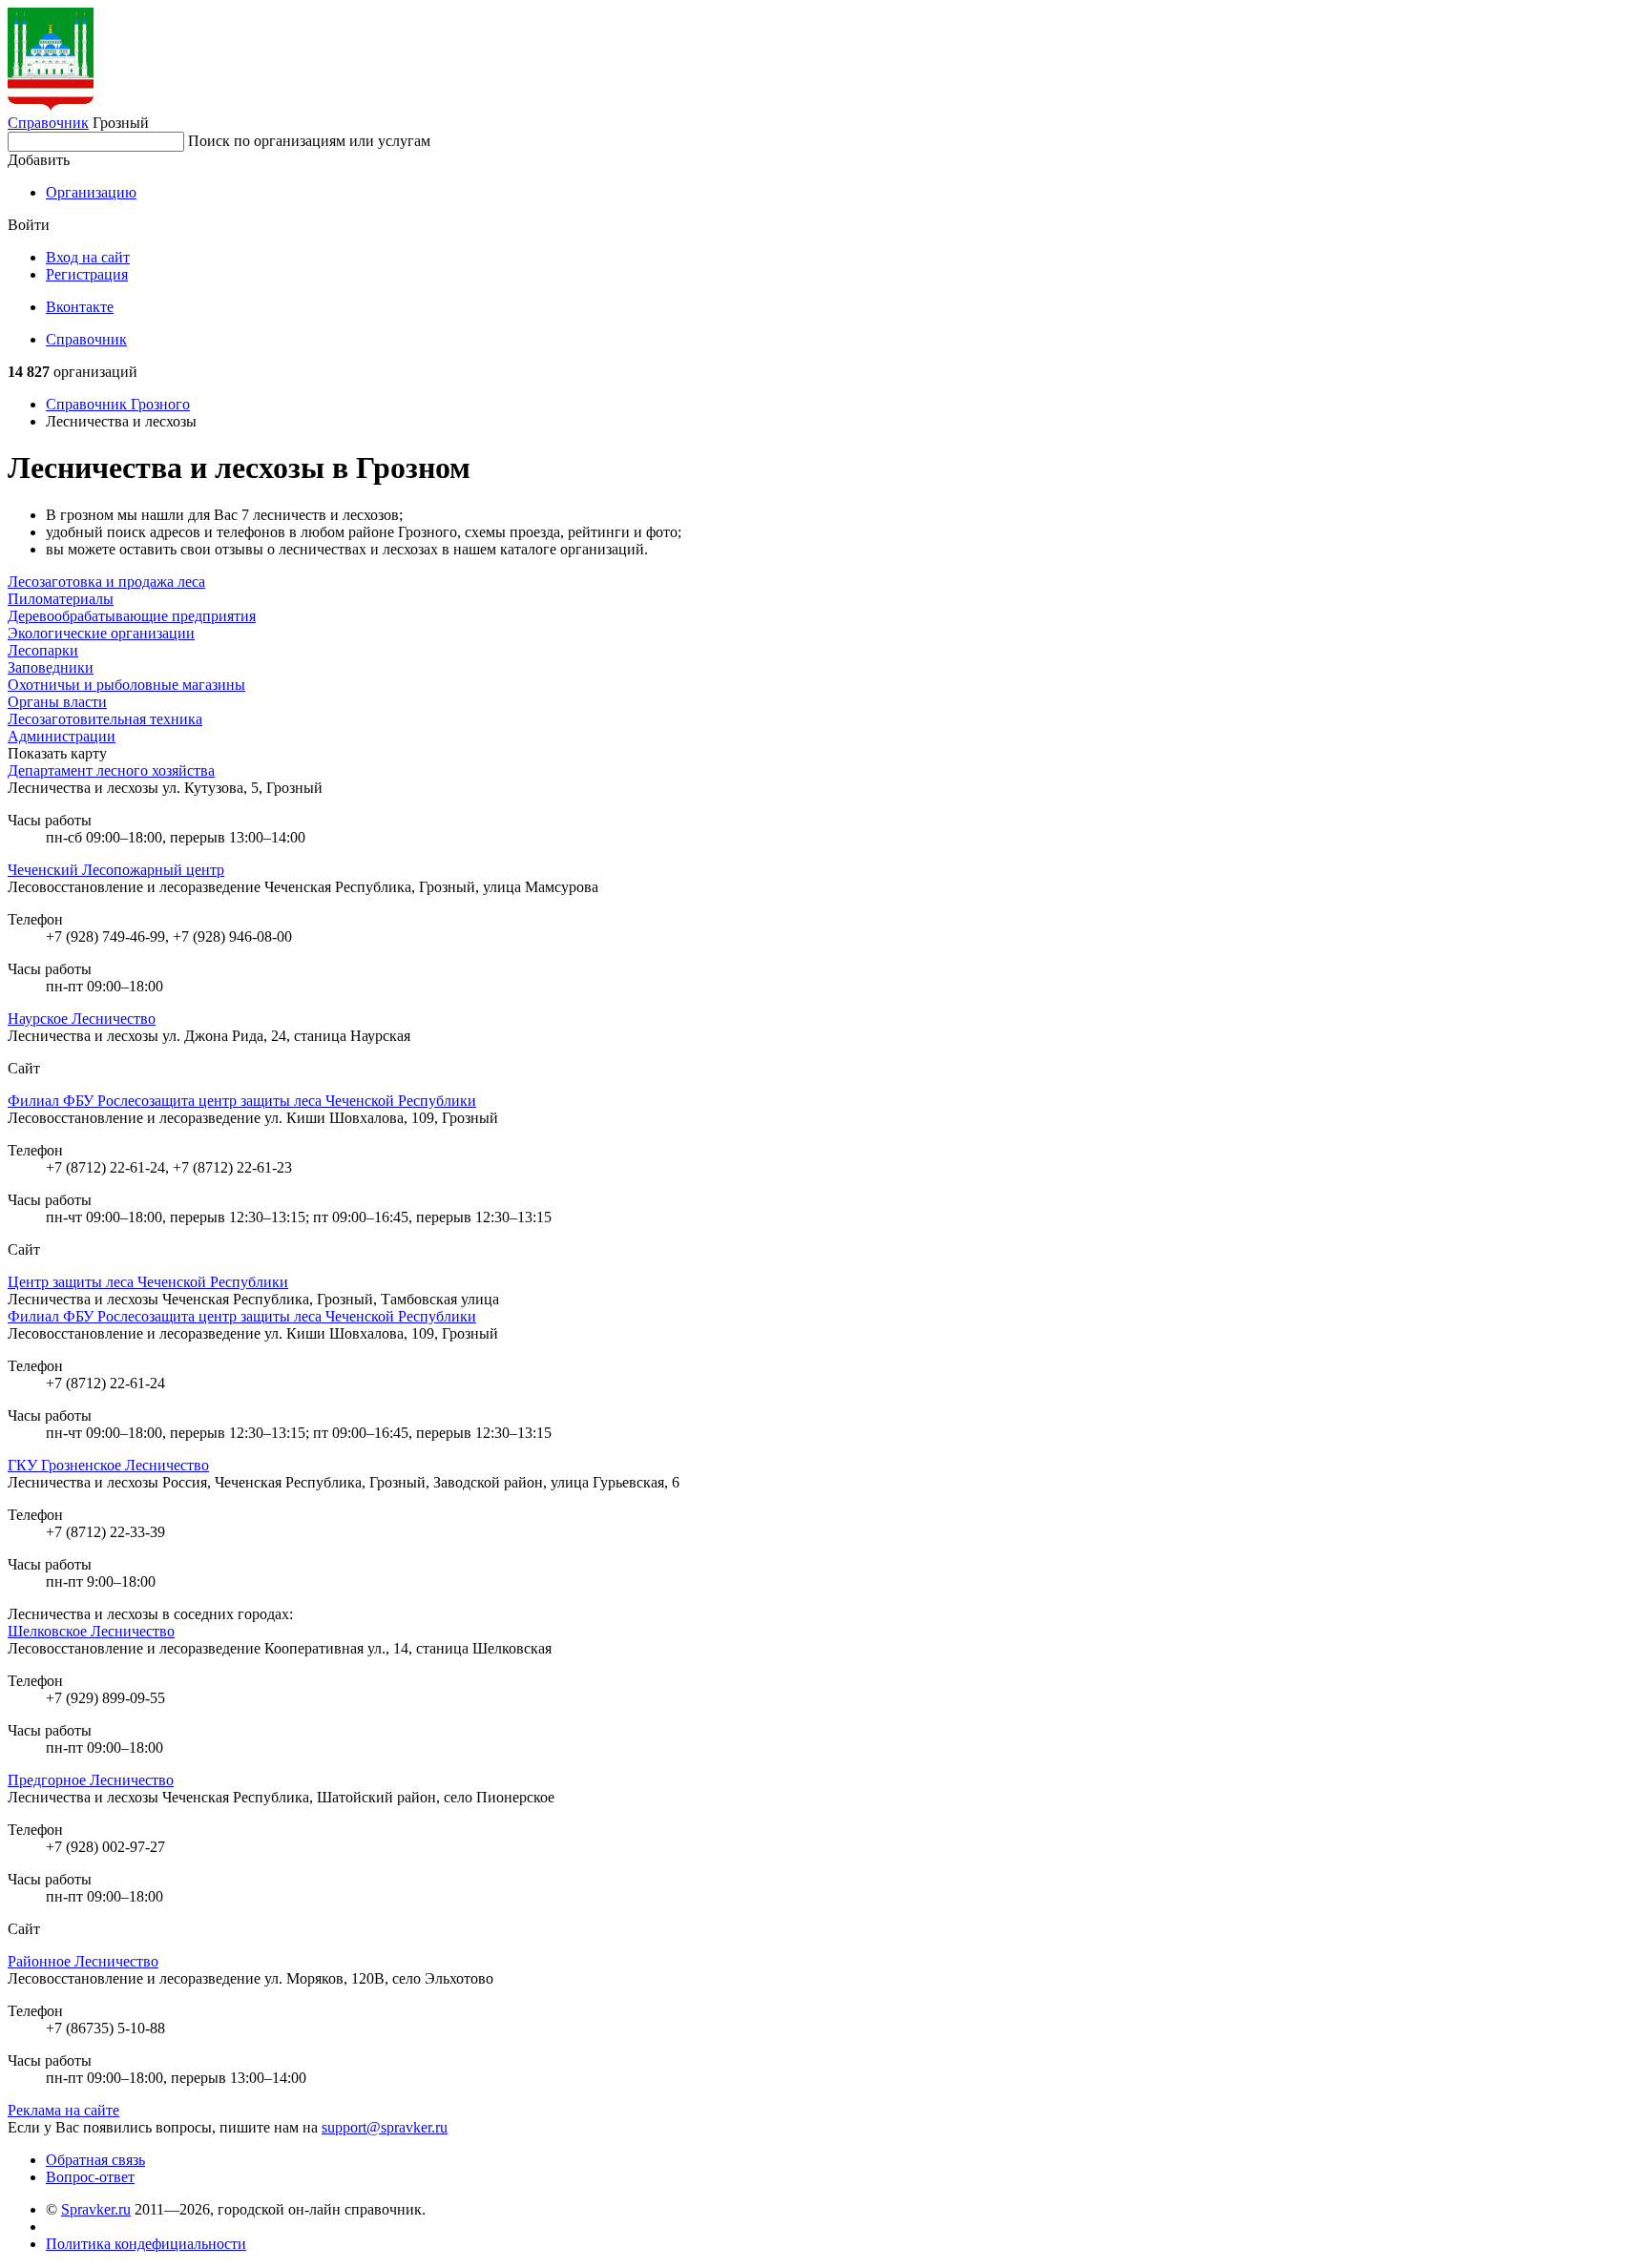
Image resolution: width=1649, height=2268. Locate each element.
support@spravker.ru (385, 2127)
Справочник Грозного (118, 404)
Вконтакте (80, 307)
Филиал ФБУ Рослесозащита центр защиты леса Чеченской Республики (242, 1101)
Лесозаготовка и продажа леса (106, 582)
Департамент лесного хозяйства (111, 770)
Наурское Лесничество (82, 1019)
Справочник (48, 123)
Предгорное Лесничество (91, 1780)
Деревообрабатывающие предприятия (132, 616)
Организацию (91, 192)
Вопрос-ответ (90, 2177)
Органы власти (57, 702)
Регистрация (87, 274)
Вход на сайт (88, 257)
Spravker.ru (96, 2209)
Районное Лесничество (83, 1961)
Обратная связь (95, 2160)
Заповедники (51, 667)
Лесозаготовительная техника (105, 719)
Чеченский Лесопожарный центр (116, 870)
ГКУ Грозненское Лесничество (108, 1465)
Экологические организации (101, 633)
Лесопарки (43, 650)
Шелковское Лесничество (91, 1631)
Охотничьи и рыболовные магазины (126, 685)
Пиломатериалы (61, 599)
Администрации (62, 736)
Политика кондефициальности (146, 2244)
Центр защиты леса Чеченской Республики (148, 1282)
